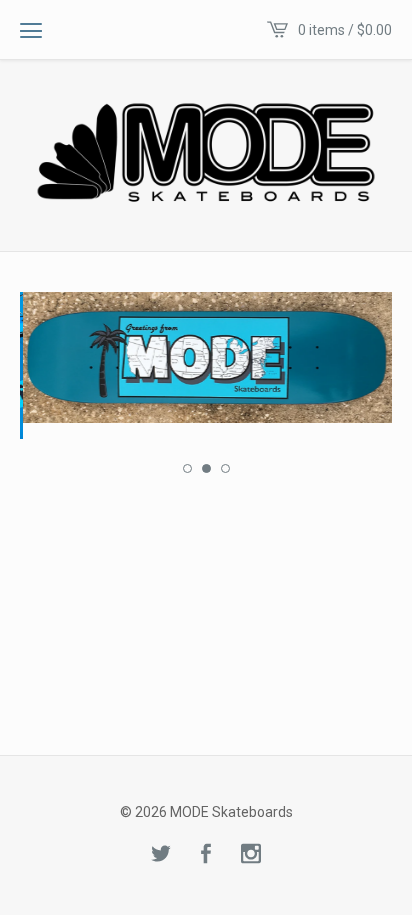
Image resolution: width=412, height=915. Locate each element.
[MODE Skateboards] (206, 153)
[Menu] (31, 30)
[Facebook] (206, 855)
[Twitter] (161, 855)
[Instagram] (251, 855)
